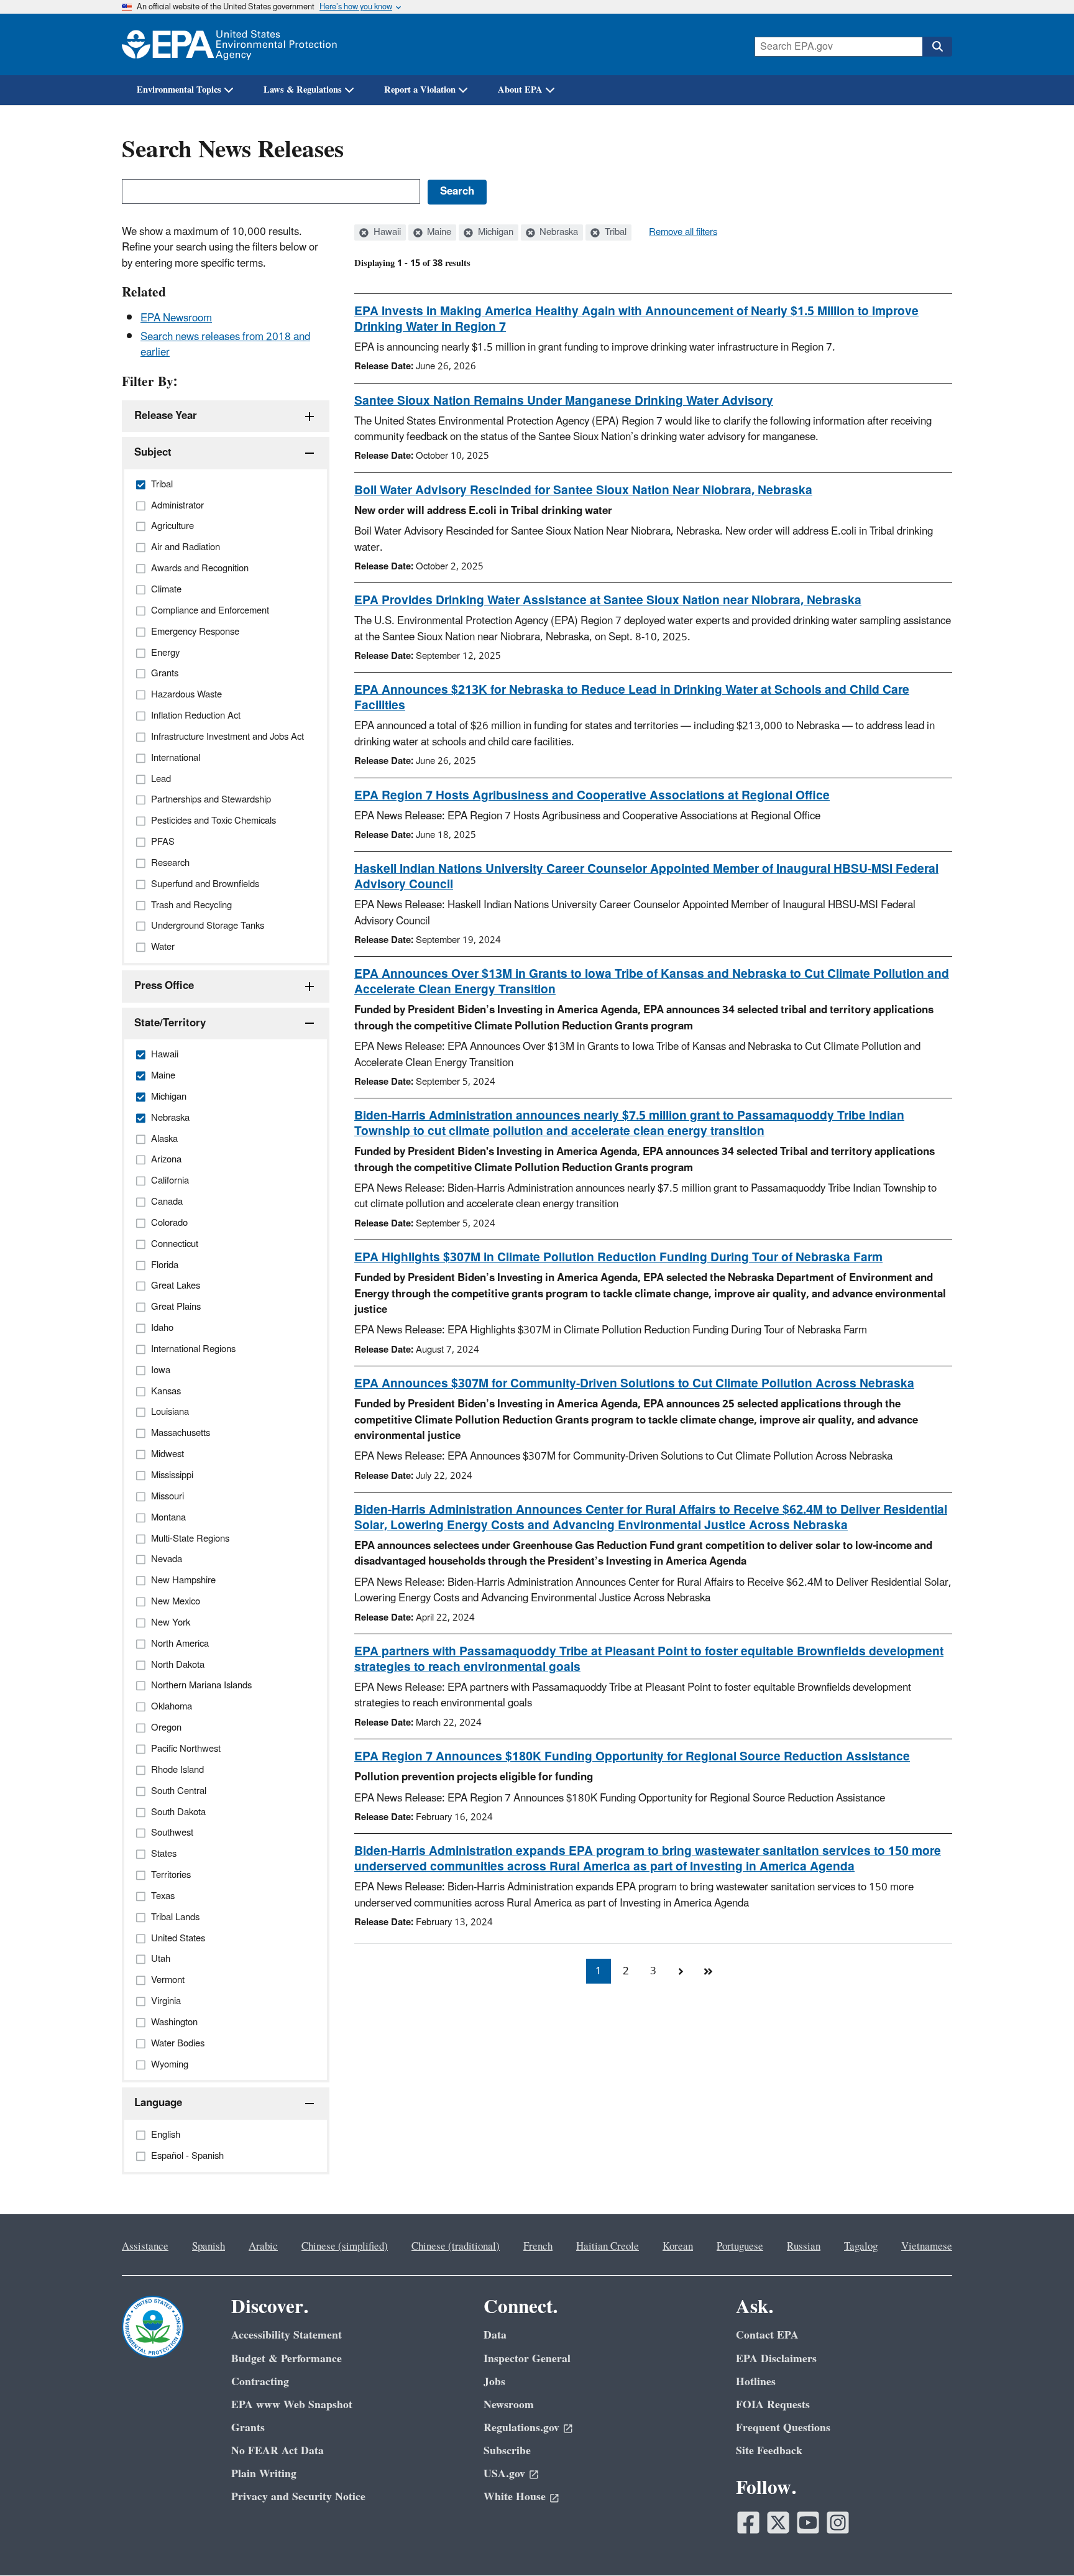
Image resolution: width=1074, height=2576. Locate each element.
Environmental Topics (179, 90)
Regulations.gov (521, 2428)
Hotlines (756, 2382)
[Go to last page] (708, 1971)
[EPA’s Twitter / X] (778, 2523)
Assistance (145, 2247)
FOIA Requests (773, 2405)
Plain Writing (264, 2474)
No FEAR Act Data (278, 2451)
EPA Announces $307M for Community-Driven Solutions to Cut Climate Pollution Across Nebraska (634, 1384)
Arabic (263, 2247)
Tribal (614, 232)
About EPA (520, 90)
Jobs (494, 2382)
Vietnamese (927, 2247)
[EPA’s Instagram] (838, 2523)
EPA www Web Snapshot (292, 2405)
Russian (804, 2247)
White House (515, 2497)
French (538, 2247)
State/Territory (170, 1023)
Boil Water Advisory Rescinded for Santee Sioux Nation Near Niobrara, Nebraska (583, 490)
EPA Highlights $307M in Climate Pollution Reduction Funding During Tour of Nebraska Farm (618, 1258)
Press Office (164, 986)
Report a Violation (420, 90)
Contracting (260, 2382)
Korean (678, 2247)
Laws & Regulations (303, 90)
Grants (248, 2428)
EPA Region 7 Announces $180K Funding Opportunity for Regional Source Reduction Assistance (632, 1757)
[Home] (229, 44)
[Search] (937, 47)
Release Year (166, 416)
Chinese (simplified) (345, 2247)
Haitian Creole (608, 2247)
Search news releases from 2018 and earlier (225, 345)
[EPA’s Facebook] (748, 2523)
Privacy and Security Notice (298, 2497)
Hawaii (386, 232)
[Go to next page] (681, 1971)
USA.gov (504, 2474)
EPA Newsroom (176, 318)
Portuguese (740, 2247)
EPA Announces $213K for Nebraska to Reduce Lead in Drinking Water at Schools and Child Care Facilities (632, 698)
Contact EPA (767, 2335)
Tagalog (861, 2247)
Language (158, 2103)
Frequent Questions (783, 2428)
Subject (153, 453)
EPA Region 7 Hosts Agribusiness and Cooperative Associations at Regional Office (592, 796)
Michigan (494, 232)
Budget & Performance (287, 2359)
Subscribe (507, 2451)
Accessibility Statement (287, 2335)
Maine (438, 232)
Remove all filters (683, 232)
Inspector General (527, 2359)
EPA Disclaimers (776, 2359)
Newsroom (509, 2405)
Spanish (209, 2247)
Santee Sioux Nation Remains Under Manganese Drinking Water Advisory (564, 401)
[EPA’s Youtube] (808, 2523)
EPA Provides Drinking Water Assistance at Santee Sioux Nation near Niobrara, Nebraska (608, 600)
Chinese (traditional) (456, 2247)
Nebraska (558, 232)
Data (495, 2335)
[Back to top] (1040, 2542)
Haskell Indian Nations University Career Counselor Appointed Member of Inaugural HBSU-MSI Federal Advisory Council (646, 877)
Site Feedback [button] (769, 2451)
